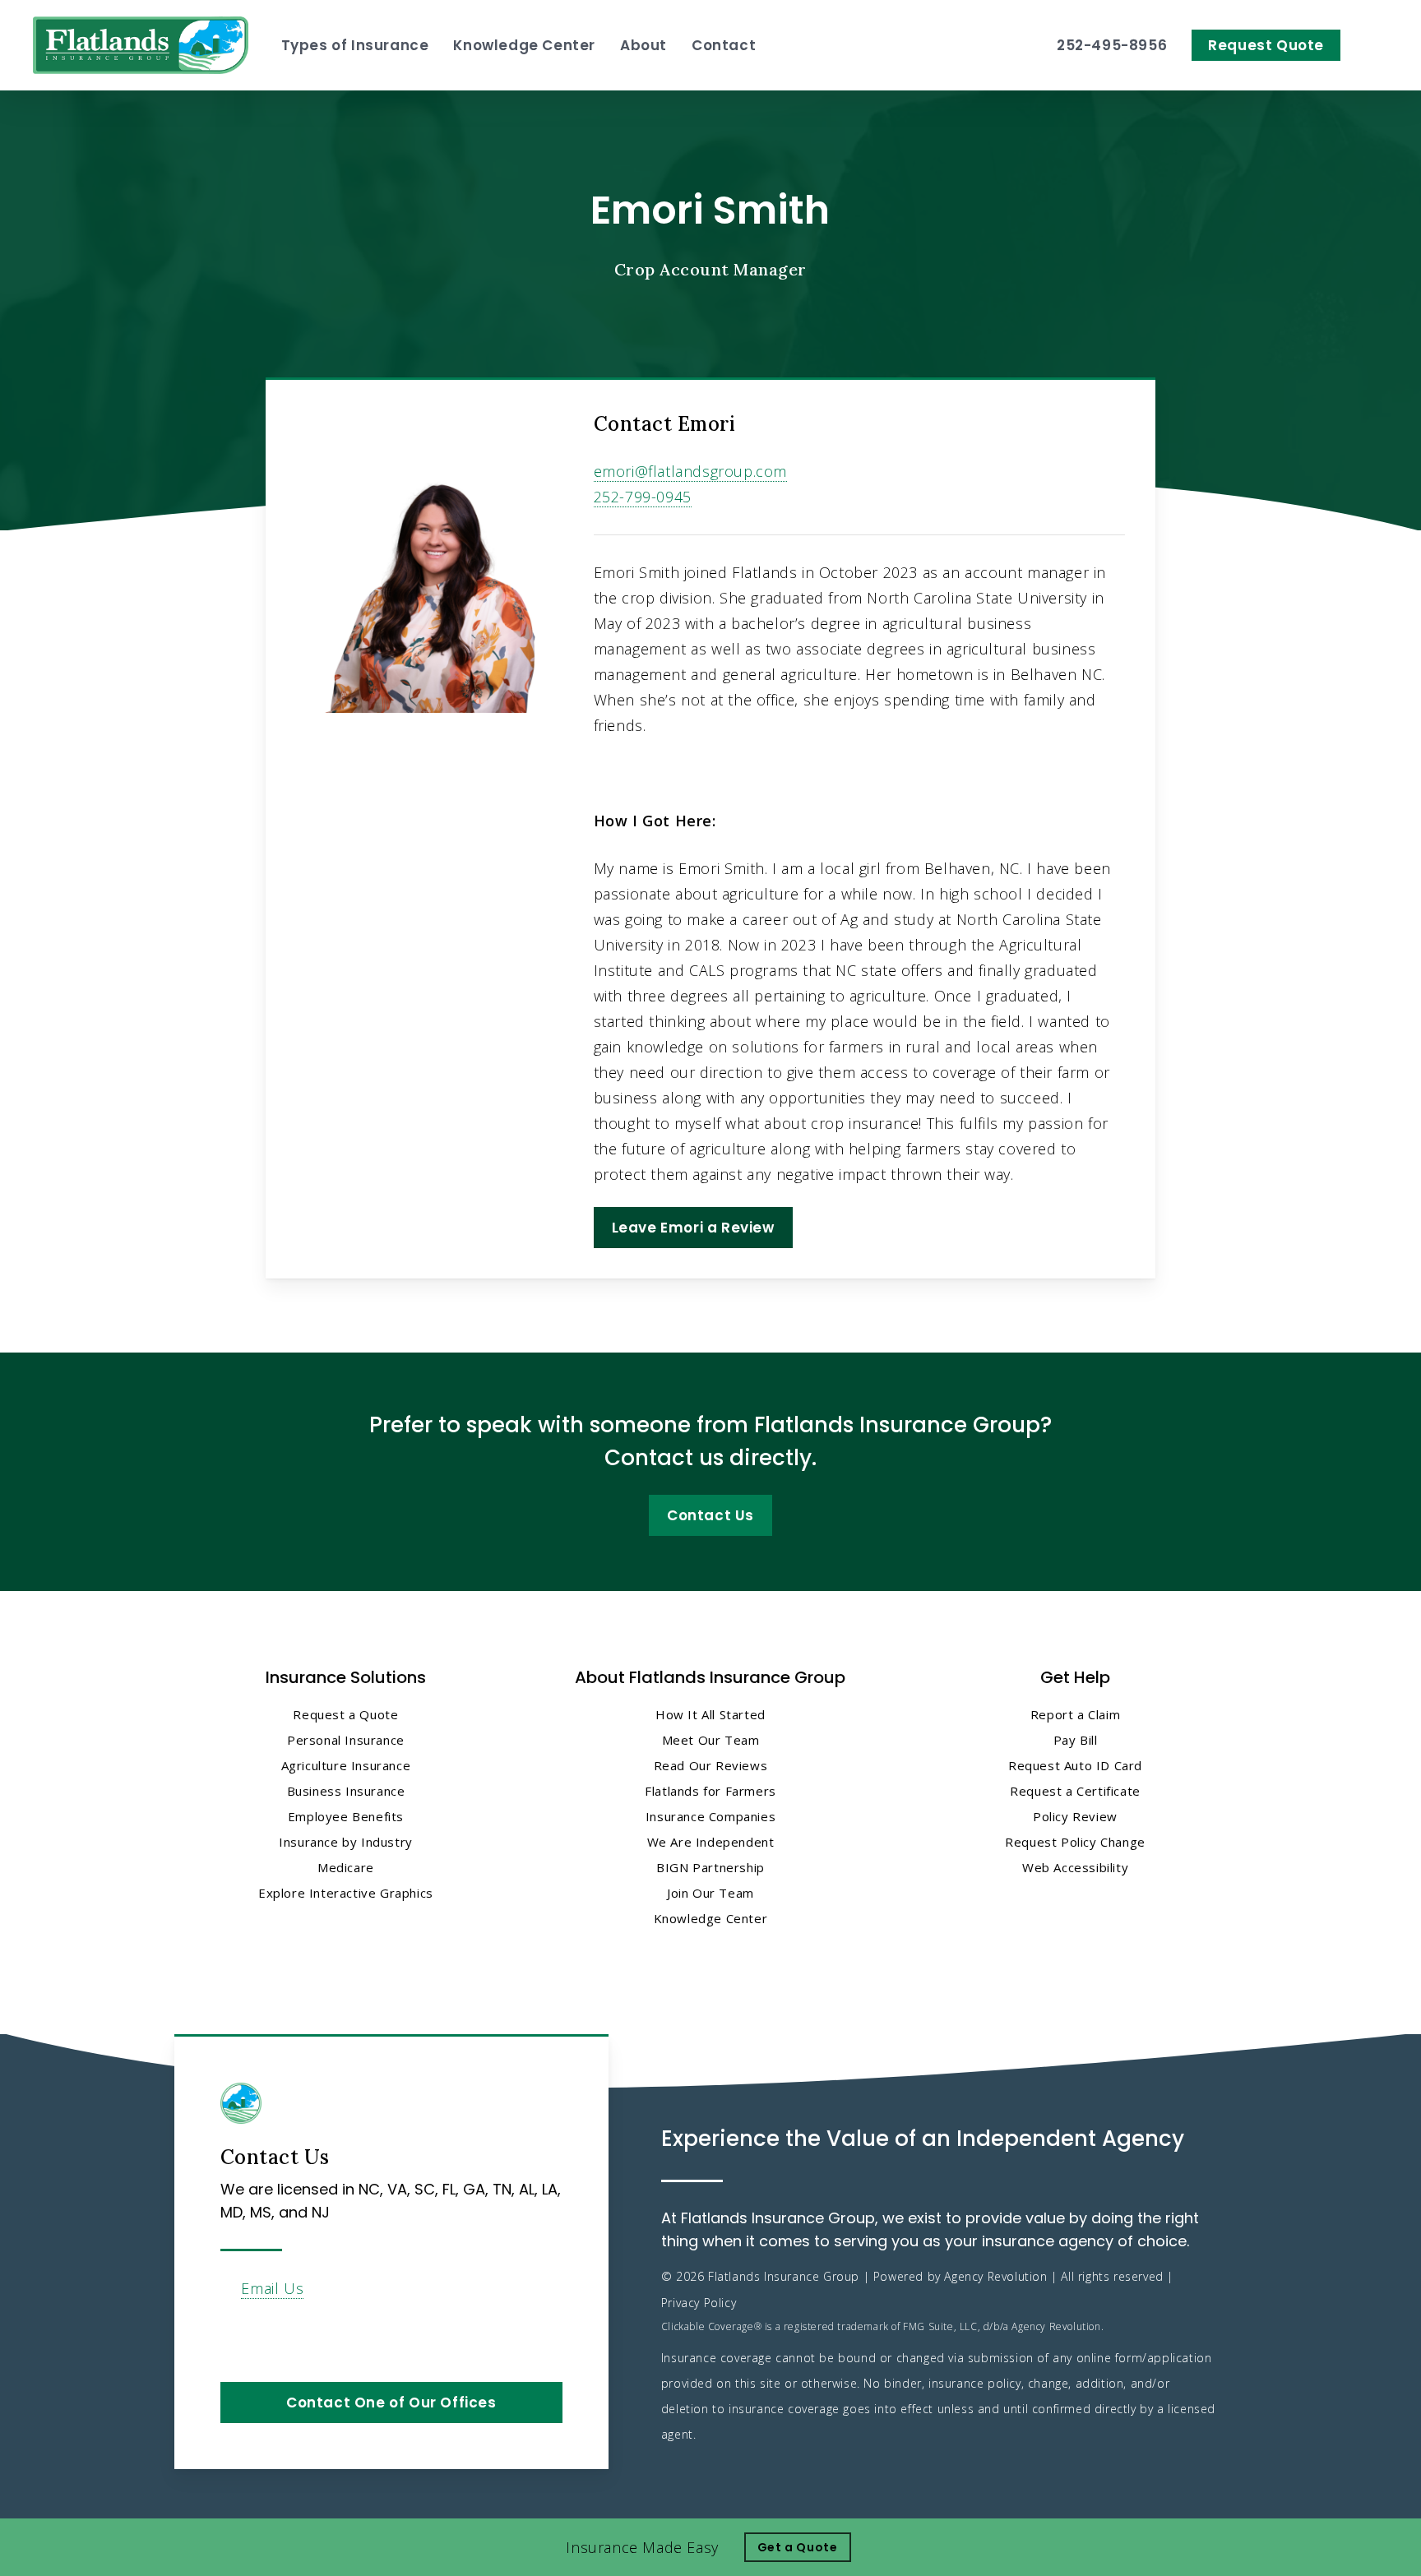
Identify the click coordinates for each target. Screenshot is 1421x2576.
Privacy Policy (699, 2303)
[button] (693, 1228)
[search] (1378, 45)
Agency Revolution (995, 2276)
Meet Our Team (711, 1740)
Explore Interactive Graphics (346, 1893)
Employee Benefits (346, 1816)
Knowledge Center (711, 1918)
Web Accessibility (1075, 1867)
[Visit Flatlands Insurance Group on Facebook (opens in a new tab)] (236, 2336)
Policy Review (1075, 1816)
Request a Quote (345, 1714)
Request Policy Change (1075, 1842)
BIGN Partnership (710, 1867)
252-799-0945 (643, 497)
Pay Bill (1076, 1740)
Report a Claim (1075, 1714)
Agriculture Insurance (346, 1765)
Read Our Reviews (711, 1765)
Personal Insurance (346, 1740)
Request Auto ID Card (1075, 1765)
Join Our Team (710, 1893)
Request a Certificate (1075, 1791)
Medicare (346, 1867)
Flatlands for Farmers (710, 1791)
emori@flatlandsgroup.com (690, 471)
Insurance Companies (710, 1816)
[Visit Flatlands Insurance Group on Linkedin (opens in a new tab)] (270, 2336)
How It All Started (710, 1714)
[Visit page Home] (141, 45)
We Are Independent (711, 1842)
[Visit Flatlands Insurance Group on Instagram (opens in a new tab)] (305, 2336)
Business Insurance (346, 1791)
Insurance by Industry (346, 1842)
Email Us (272, 2288)
